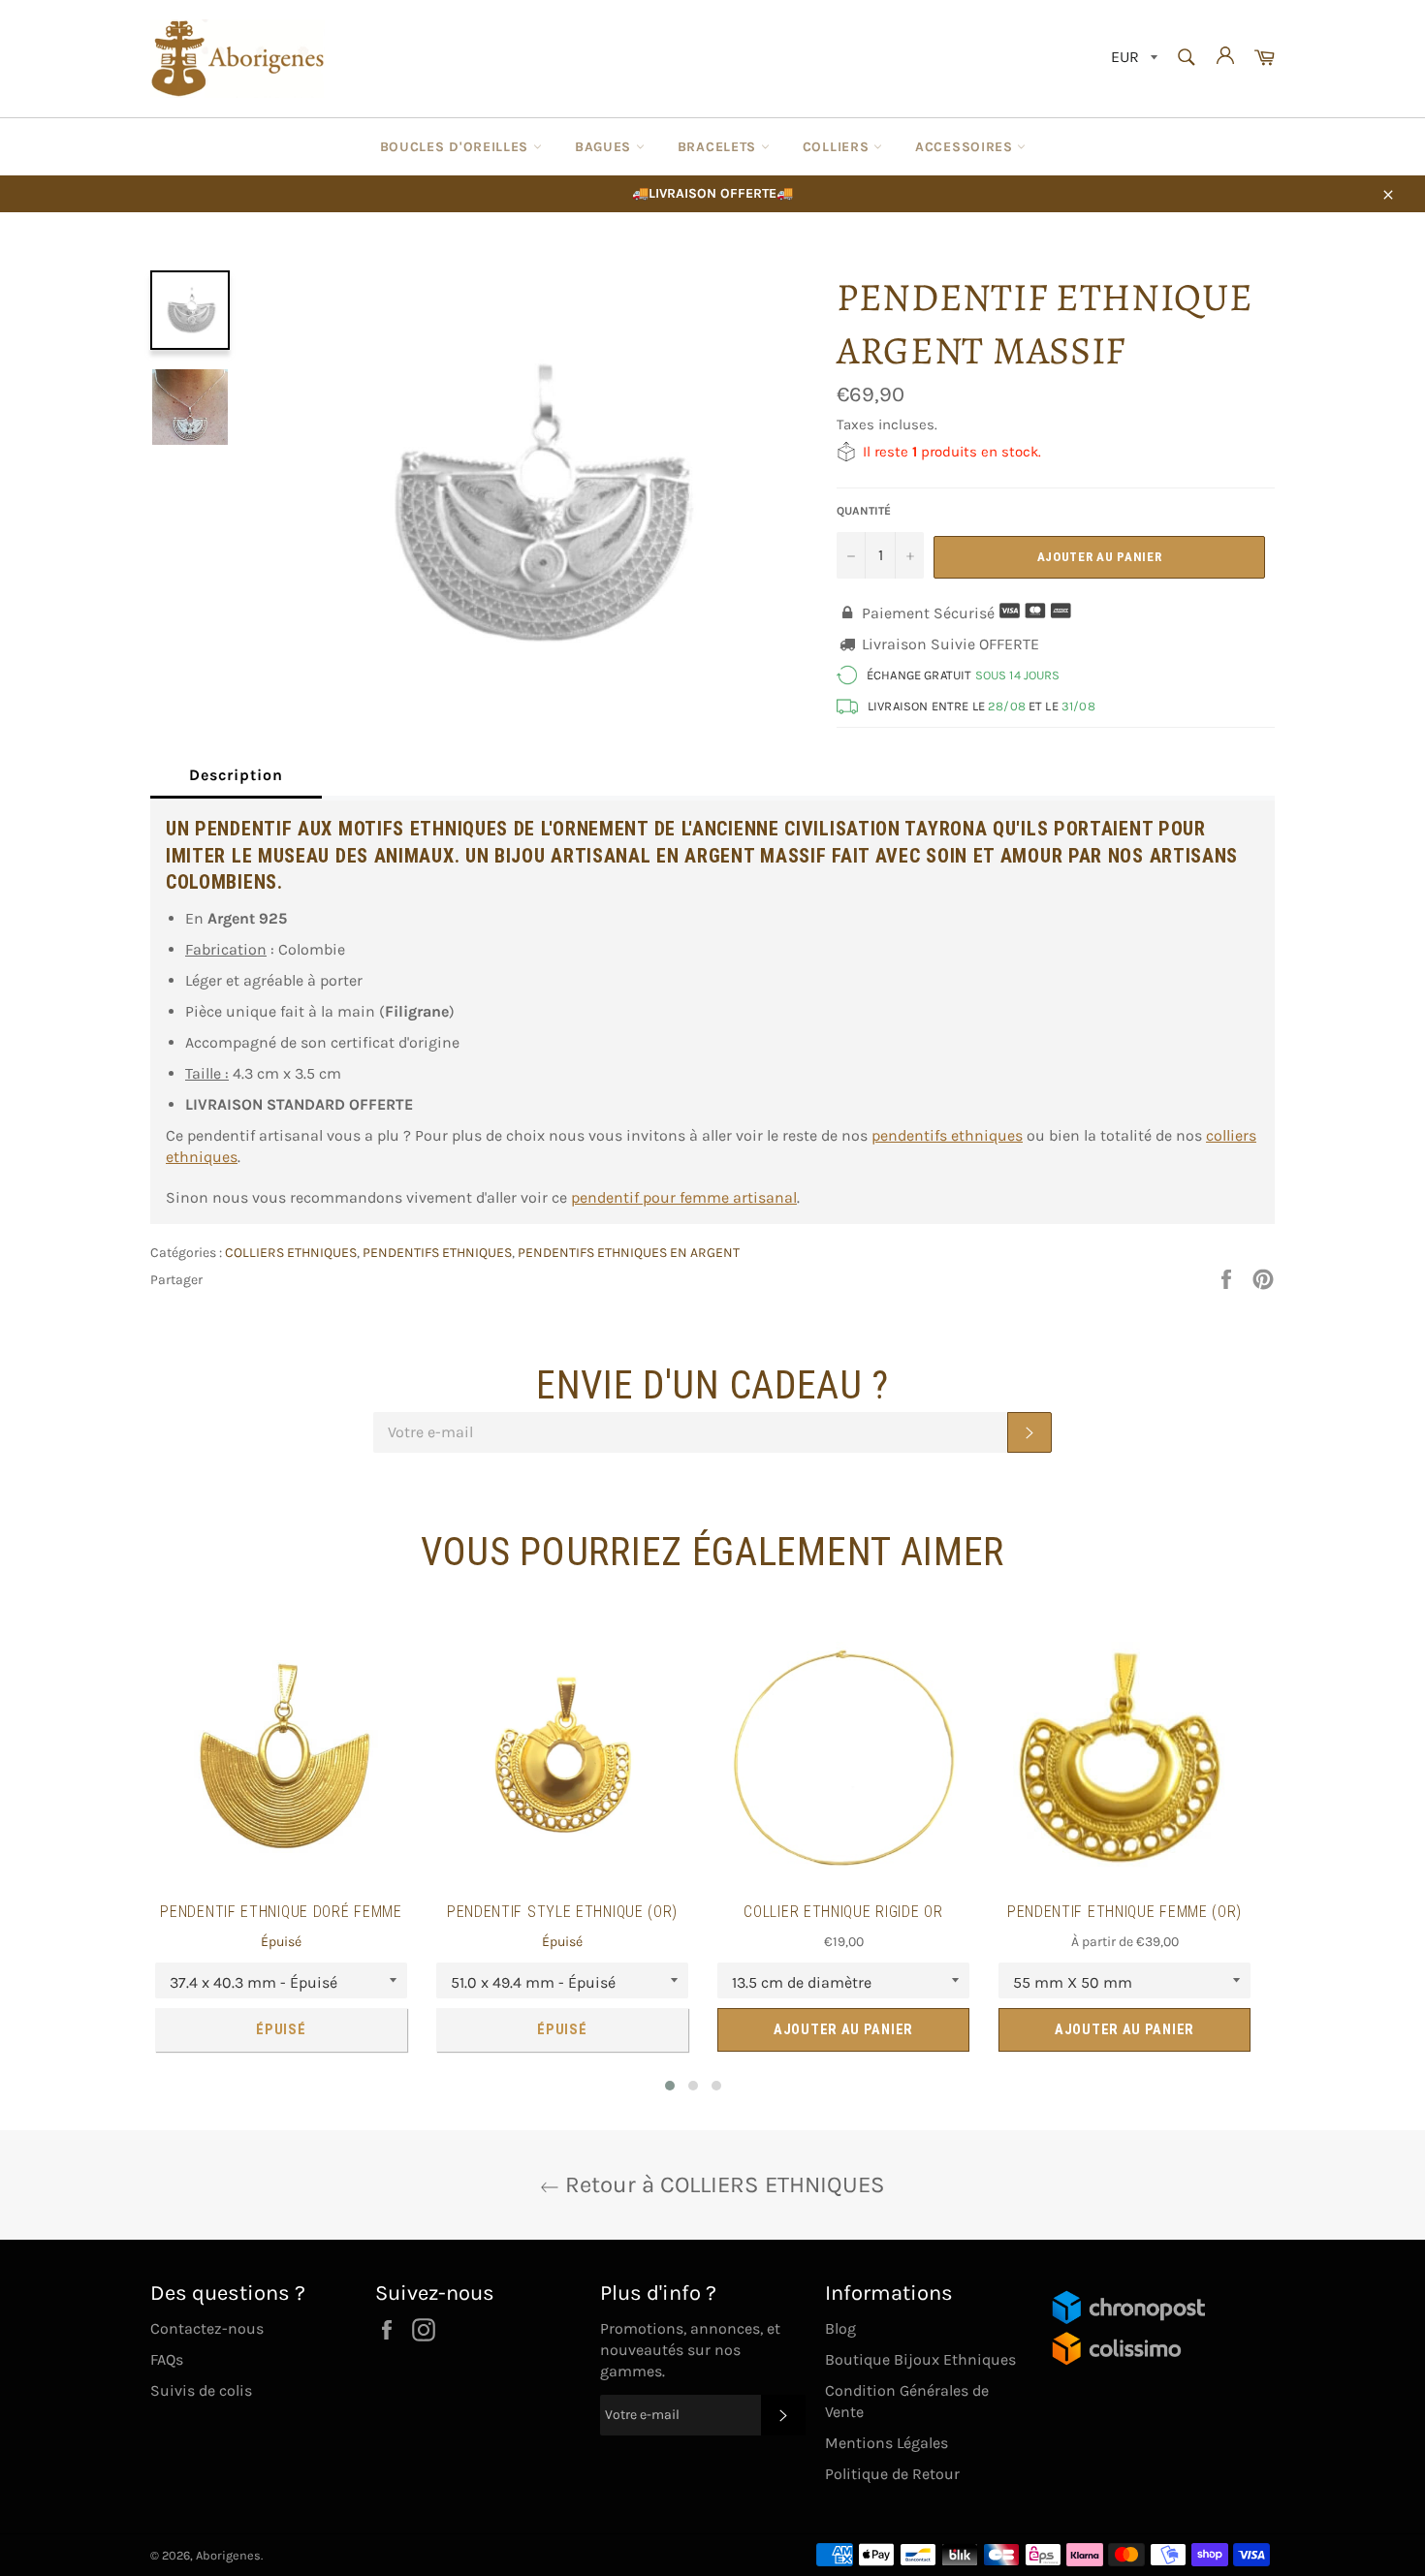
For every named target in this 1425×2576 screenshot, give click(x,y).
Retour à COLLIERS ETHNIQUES (722, 2184)
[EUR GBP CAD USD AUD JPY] (1132, 59)
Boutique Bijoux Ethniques (920, 2359)
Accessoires (966, 147)
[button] (670, 2086)
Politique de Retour (892, 2474)
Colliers (838, 147)
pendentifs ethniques (947, 1135)
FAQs (167, 2359)
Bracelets (719, 147)
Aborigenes (228, 2555)
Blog (840, 2328)
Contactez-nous (207, 2328)
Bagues (605, 147)
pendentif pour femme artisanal (684, 1197)
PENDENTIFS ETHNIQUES (437, 1253)
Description (236, 775)
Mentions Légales (887, 2443)
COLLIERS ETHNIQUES (291, 1253)
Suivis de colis (201, 2390)
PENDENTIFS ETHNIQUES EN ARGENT (629, 1253)
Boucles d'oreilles (457, 147)
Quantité (864, 511)
